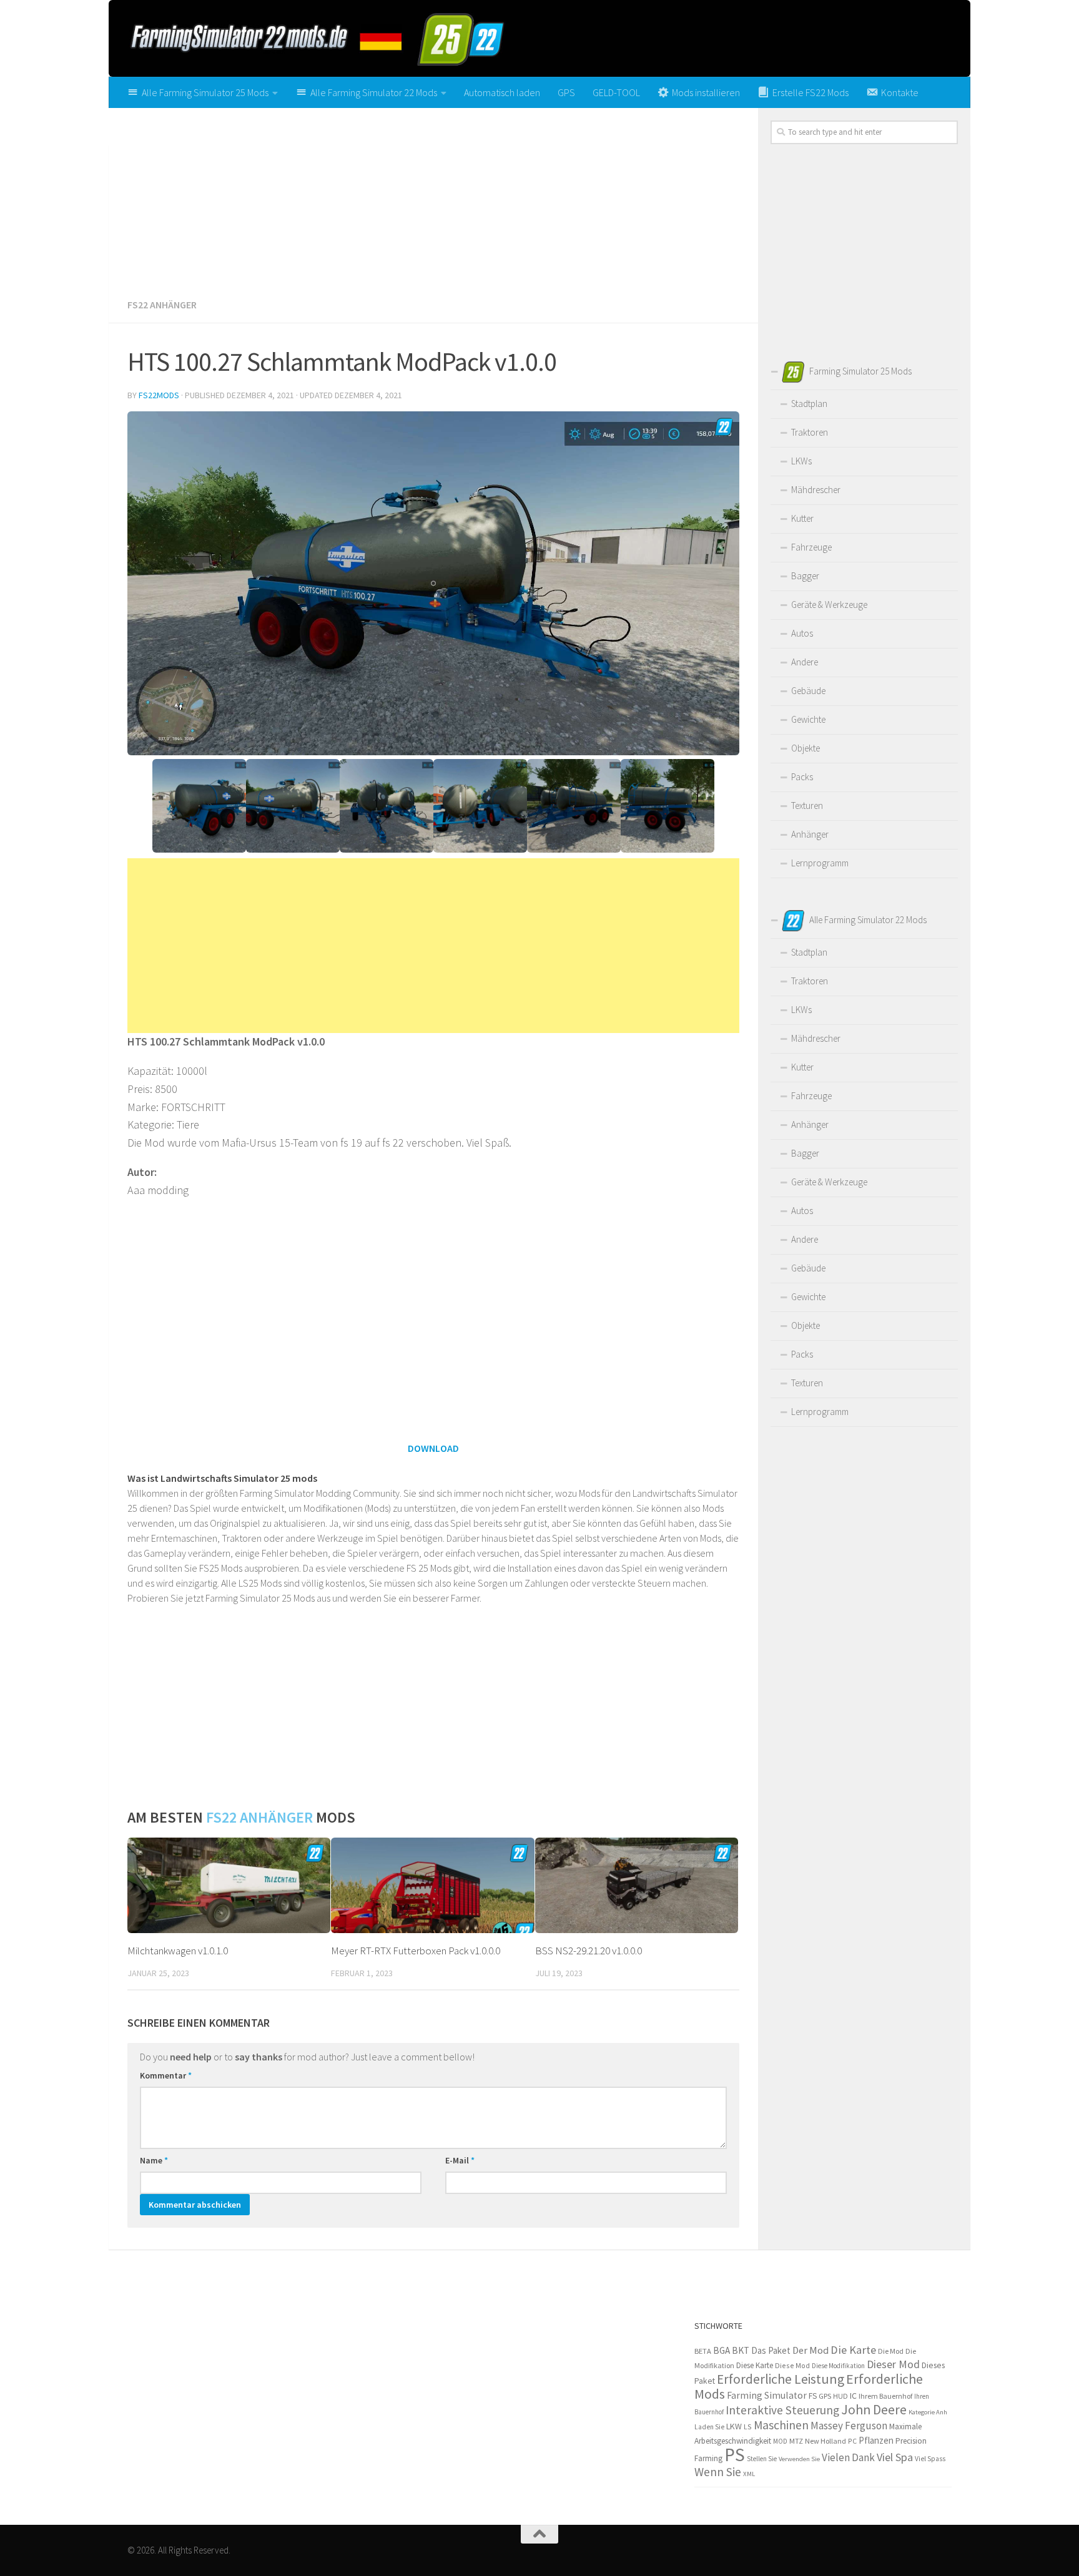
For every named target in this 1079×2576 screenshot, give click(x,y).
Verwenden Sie (799, 2459)
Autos (802, 633)
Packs (802, 777)
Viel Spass (930, 2459)
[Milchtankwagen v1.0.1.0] (229, 1886)
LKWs (801, 461)
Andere (805, 662)
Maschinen (781, 2425)
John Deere (874, 2410)
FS (813, 2396)
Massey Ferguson (849, 2426)
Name (154, 2160)
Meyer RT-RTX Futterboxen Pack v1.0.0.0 (416, 1951)
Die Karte (853, 2350)
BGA (722, 2350)
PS (735, 2455)
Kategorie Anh (928, 2412)
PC (852, 2441)
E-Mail (460, 2160)
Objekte (806, 748)
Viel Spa (895, 2457)
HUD (840, 2396)
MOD (780, 2441)
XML (749, 2474)
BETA (703, 2351)
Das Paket (771, 2350)
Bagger (805, 576)
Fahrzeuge (811, 547)
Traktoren (810, 432)
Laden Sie (709, 2427)
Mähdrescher (816, 490)
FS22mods (159, 395)
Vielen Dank (848, 2457)
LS (748, 2427)
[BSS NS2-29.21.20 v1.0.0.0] (637, 1886)
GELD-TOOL (616, 92)
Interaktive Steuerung (782, 2410)
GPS (566, 92)
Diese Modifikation (838, 2366)
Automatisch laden (502, 92)
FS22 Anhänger (162, 305)
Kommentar (166, 2075)
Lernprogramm (820, 863)
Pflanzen (876, 2440)
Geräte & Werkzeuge (829, 605)
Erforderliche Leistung (781, 2379)
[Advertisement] (433, 198)
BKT (741, 2350)
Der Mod (810, 2350)
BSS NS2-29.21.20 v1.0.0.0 (589, 1951)
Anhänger (810, 834)
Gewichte (808, 719)
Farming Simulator (767, 2395)
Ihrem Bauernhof (885, 2396)
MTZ (796, 2441)
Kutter (802, 518)
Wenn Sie (718, 2472)
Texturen (807, 806)
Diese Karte (755, 2365)
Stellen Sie (762, 2459)
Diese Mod (792, 2365)
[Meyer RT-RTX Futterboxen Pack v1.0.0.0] (432, 1886)
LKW (734, 2426)
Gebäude (808, 691)
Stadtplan (809, 404)
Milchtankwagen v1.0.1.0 (178, 1951)
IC (853, 2396)
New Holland (825, 2441)
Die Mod (891, 2351)
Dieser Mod (893, 2364)
